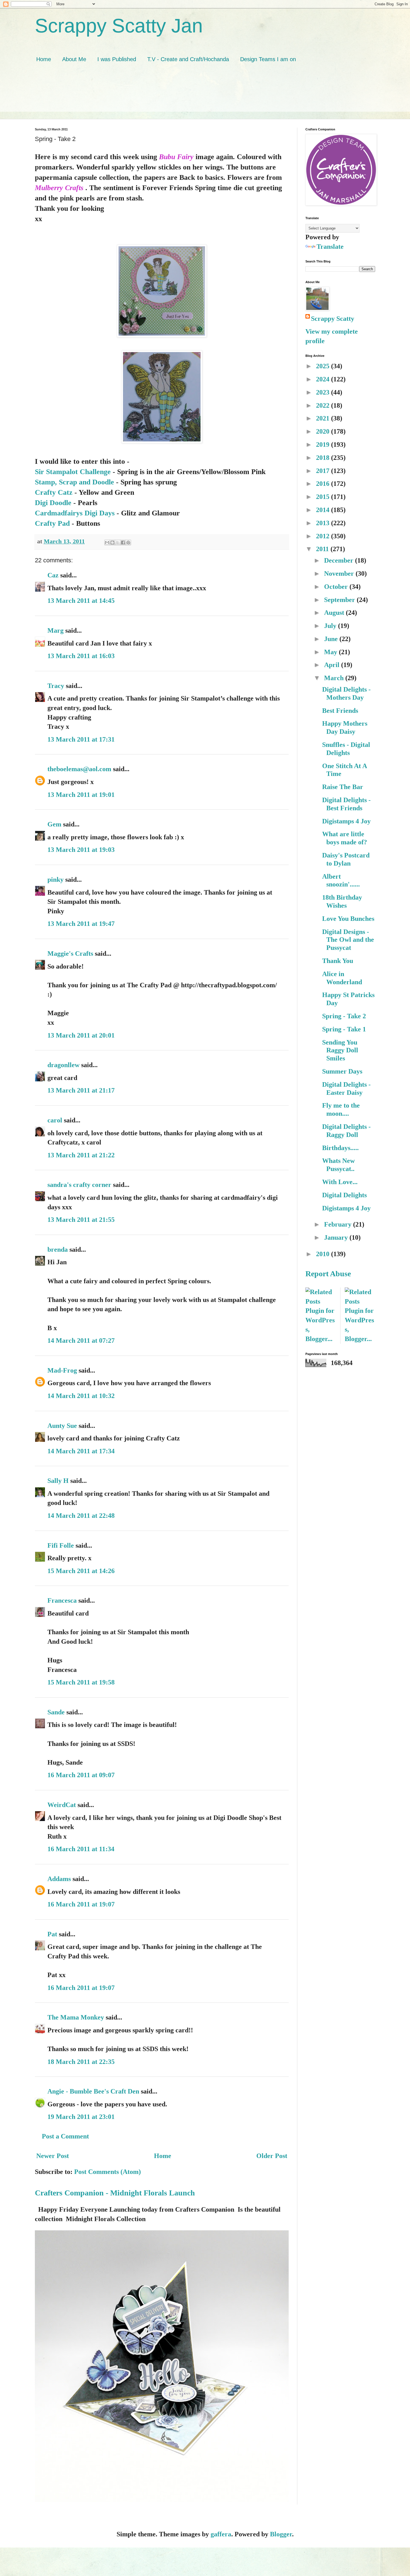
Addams (59, 1879)
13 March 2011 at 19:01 (81, 795)
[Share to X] (118, 543)
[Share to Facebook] (123, 543)
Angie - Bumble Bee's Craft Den (93, 2091)
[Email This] (107, 543)
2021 (324, 418)
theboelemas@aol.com (79, 769)
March (335, 678)
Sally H (58, 1481)
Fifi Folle (61, 1545)
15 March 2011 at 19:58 (81, 1682)
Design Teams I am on (268, 59)
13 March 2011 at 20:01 (81, 1035)
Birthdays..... (340, 1148)
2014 (324, 510)
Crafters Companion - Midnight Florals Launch (115, 2193)
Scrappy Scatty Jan (119, 26)
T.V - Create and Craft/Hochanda (188, 59)
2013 (324, 523)
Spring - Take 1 (344, 1029)
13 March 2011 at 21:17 (81, 1090)
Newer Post (53, 2156)
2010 (324, 1254)
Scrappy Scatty (333, 319)
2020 (324, 431)
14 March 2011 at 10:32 (81, 1396)
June (332, 639)
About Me (74, 59)
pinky (56, 880)
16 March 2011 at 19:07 (81, 1904)
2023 (324, 392)
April (333, 665)
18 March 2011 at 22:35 (81, 2062)
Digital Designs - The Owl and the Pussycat (348, 940)
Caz (53, 575)
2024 (324, 379)
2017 (324, 471)
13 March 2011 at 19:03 (81, 850)
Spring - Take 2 (344, 1016)
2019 (324, 445)
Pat (52, 1934)
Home (44, 59)
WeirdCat (62, 1805)
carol (55, 1120)
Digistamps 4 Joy (346, 821)
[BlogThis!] (112, 543)
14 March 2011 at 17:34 (81, 1451)
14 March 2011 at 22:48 (81, 1516)
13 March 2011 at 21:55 (81, 1220)
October (337, 587)
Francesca (62, 1600)
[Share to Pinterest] (128, 543)
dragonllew (63, 1065)
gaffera (221, 2534)
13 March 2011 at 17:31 (81, 739)
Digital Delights (344, 1195)
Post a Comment (65, 2136)
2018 (324, 458)
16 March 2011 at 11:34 (81, 1849)
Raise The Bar (343, 787)
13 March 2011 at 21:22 (81, 1155)
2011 (323, 549)
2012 (324, 536)
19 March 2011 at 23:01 (81, 2117)
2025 (324, 366)
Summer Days (342, 1071)
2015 (324, 497)
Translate (330, 247)
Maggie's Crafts (70, 954)
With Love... (340, 1182)
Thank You (338, 961)
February (339, 1224)
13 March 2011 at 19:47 (81, 924)
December (340, 560)
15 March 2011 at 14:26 (81, 1571)
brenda (58, 1249)
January (337, 1237)
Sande (56, 1712)
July (331, 626)
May (331, 652)
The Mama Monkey (76, 2017)
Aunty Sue (62, 1426)
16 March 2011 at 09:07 (81, 1775)
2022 (324, 405)
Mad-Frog (62, 1370)
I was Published (117, 59)
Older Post (272, 2156)
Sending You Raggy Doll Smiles (340, 1050)
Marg (56, 630)
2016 (324, 484)
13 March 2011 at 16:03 (81, 656)
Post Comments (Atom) (108, 2172)
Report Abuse (328, 1274)
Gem (54, 824)
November (340, 573)
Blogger (281, 2534)
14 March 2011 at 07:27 (81, 1340)
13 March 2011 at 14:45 (81, 601)
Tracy (56, 686)
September (340, 600)
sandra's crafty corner (79, 1185)
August (335, 613)
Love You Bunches (348, 919)
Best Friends (340, 711)
